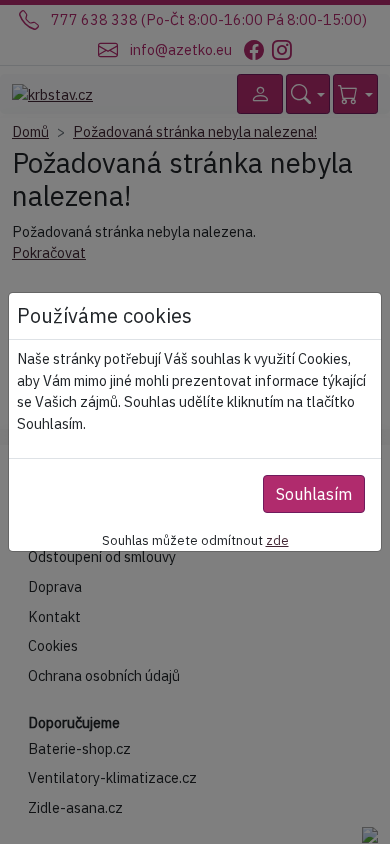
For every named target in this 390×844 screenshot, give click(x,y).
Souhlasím (314, 494)
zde (277, 540)
